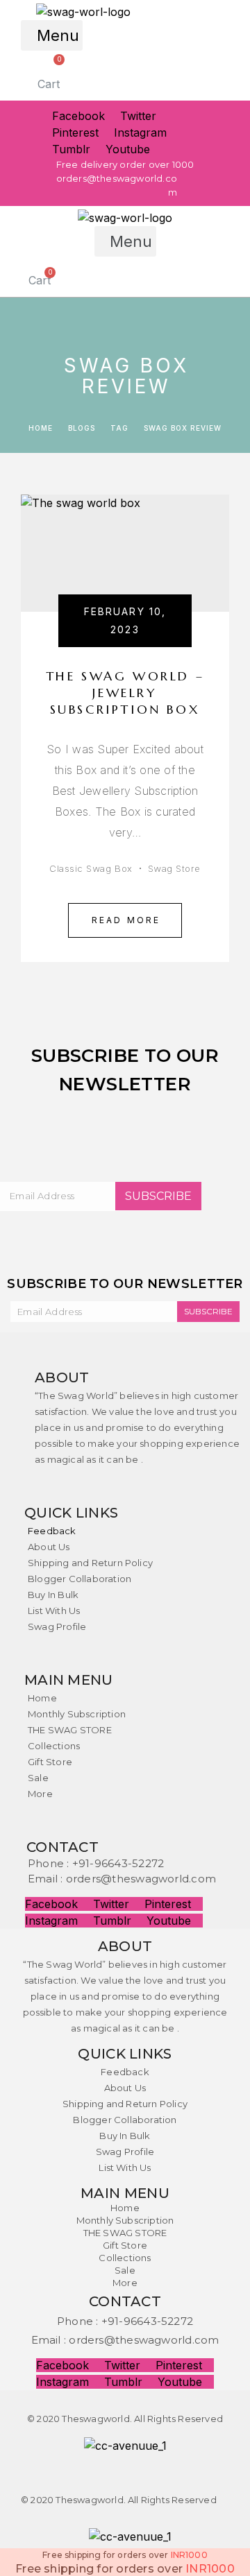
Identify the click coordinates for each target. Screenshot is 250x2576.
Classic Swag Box (91, 868)
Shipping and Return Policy (90, 1563)
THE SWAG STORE (70, 1730)
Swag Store (174, 868)
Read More (126, 920)
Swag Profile (57, 1626)
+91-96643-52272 (118, 1863)
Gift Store (50, 1762)
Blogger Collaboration (80, 1579)
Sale (38, 1778)
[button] (52, 35)
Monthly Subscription (77, 1714)
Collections (54, 1746)
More (40, 1794)
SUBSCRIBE (158, 1196)
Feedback (52, 1531)
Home (42, 1698)
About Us (49, 1547)
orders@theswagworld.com (141, 1879)
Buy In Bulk (53, 1595)
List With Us (54, 1611)
